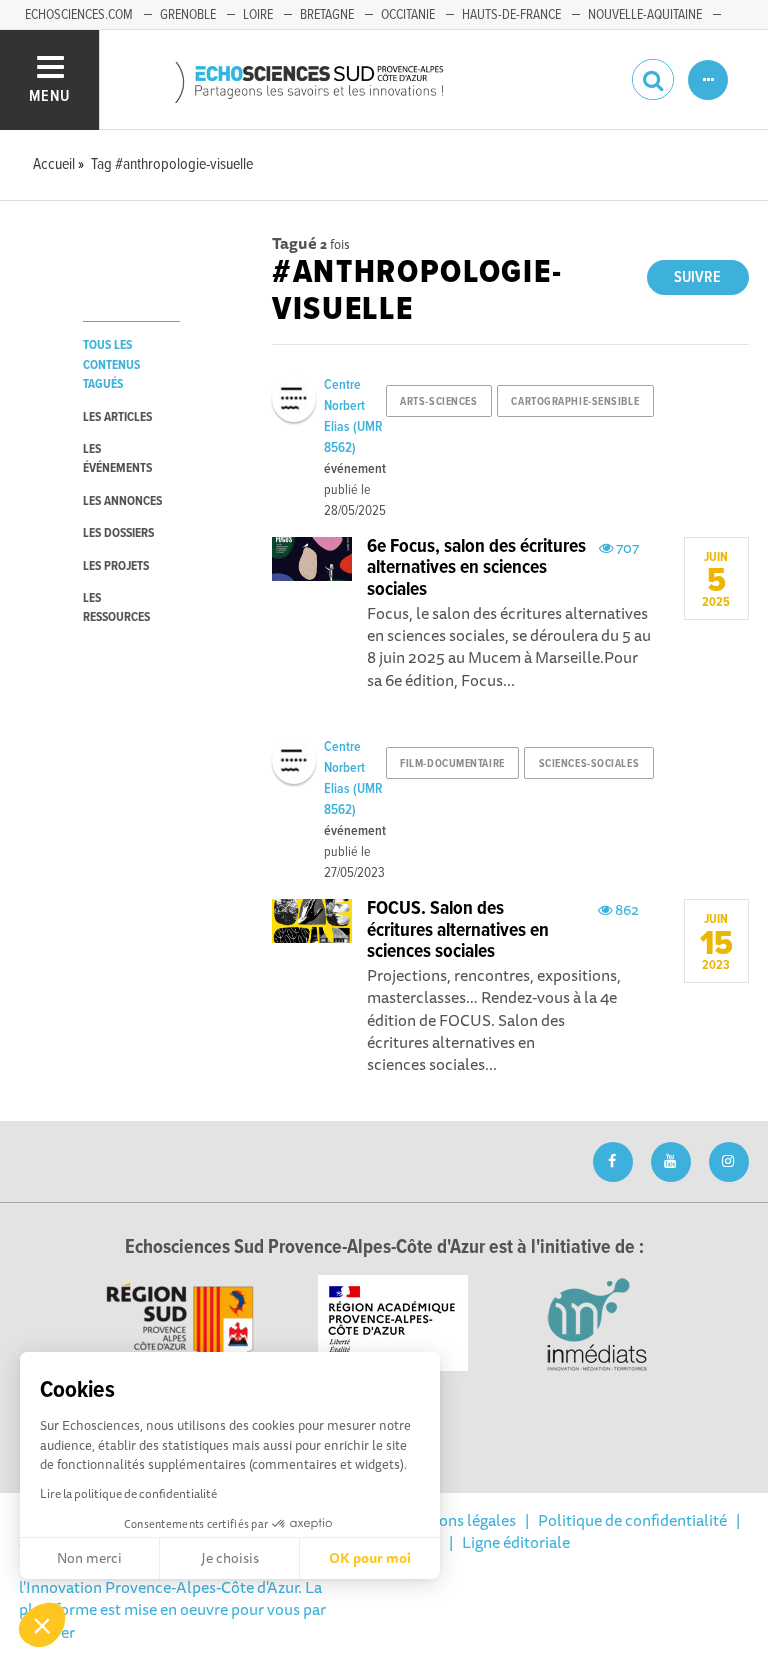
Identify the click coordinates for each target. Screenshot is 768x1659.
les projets (116, 566)
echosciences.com (79, 15)
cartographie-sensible (575, 402)
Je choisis (230, 1558)
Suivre (697, 277)
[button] (42, 1625)
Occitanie (408, 15)
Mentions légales (457, 1520)
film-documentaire (452, 764)
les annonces (122, 501)
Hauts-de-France (511, 15)
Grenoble (188, 15)
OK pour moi (370, 1558)
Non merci (89, 1558)
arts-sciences (438, 402)
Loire (258, 15)
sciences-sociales (589, 764)
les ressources (116, 608)
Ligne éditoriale (516, 1542)
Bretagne (327, 15)
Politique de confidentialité (632, 1520)
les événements (117, 459)
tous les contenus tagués (111, 365)
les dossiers (118, 533)
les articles (117, 417)
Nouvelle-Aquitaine (645, 15)
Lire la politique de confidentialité (128, 1493)
